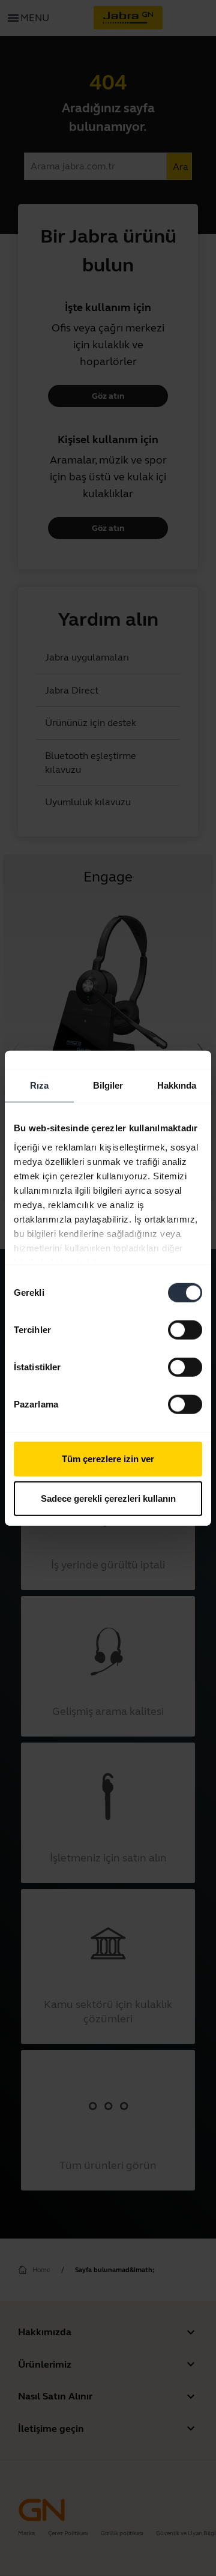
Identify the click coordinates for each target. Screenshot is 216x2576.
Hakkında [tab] (177, 1085)
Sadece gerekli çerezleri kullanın (108, 1498)
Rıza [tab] (39, 1085)
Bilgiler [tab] (108, 1085)
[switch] (185, 1330)
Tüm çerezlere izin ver (108, 1459)
